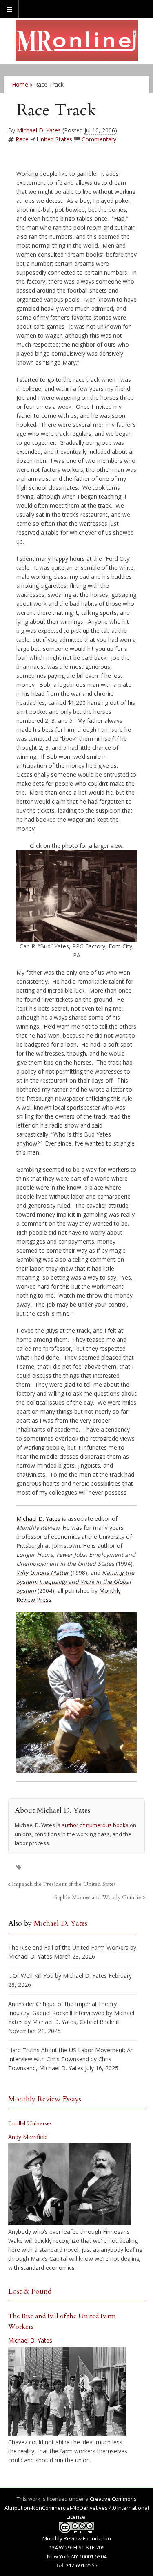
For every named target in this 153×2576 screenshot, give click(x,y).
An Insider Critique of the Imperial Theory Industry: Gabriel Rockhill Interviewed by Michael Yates (71, 2013)
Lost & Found (30, 2291)
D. (41, 1519)
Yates (53, 1519)
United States (54, 139)
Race (22, 139)
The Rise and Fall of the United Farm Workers (68, 1947)
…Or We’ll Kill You (31, 1976)
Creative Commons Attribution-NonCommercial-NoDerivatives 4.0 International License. (77, 2508)
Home (20, 84)
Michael (27, 1519)
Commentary (99, 139)
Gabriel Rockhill (100, 2022)
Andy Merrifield (28, 2137)
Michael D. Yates (39, 130)
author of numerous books (95, 1825)
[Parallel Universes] (69, 2184)
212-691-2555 (82, 2565)
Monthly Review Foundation (77, 2538)
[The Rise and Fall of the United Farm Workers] (67, 2392)
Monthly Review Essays (45, 2099)
